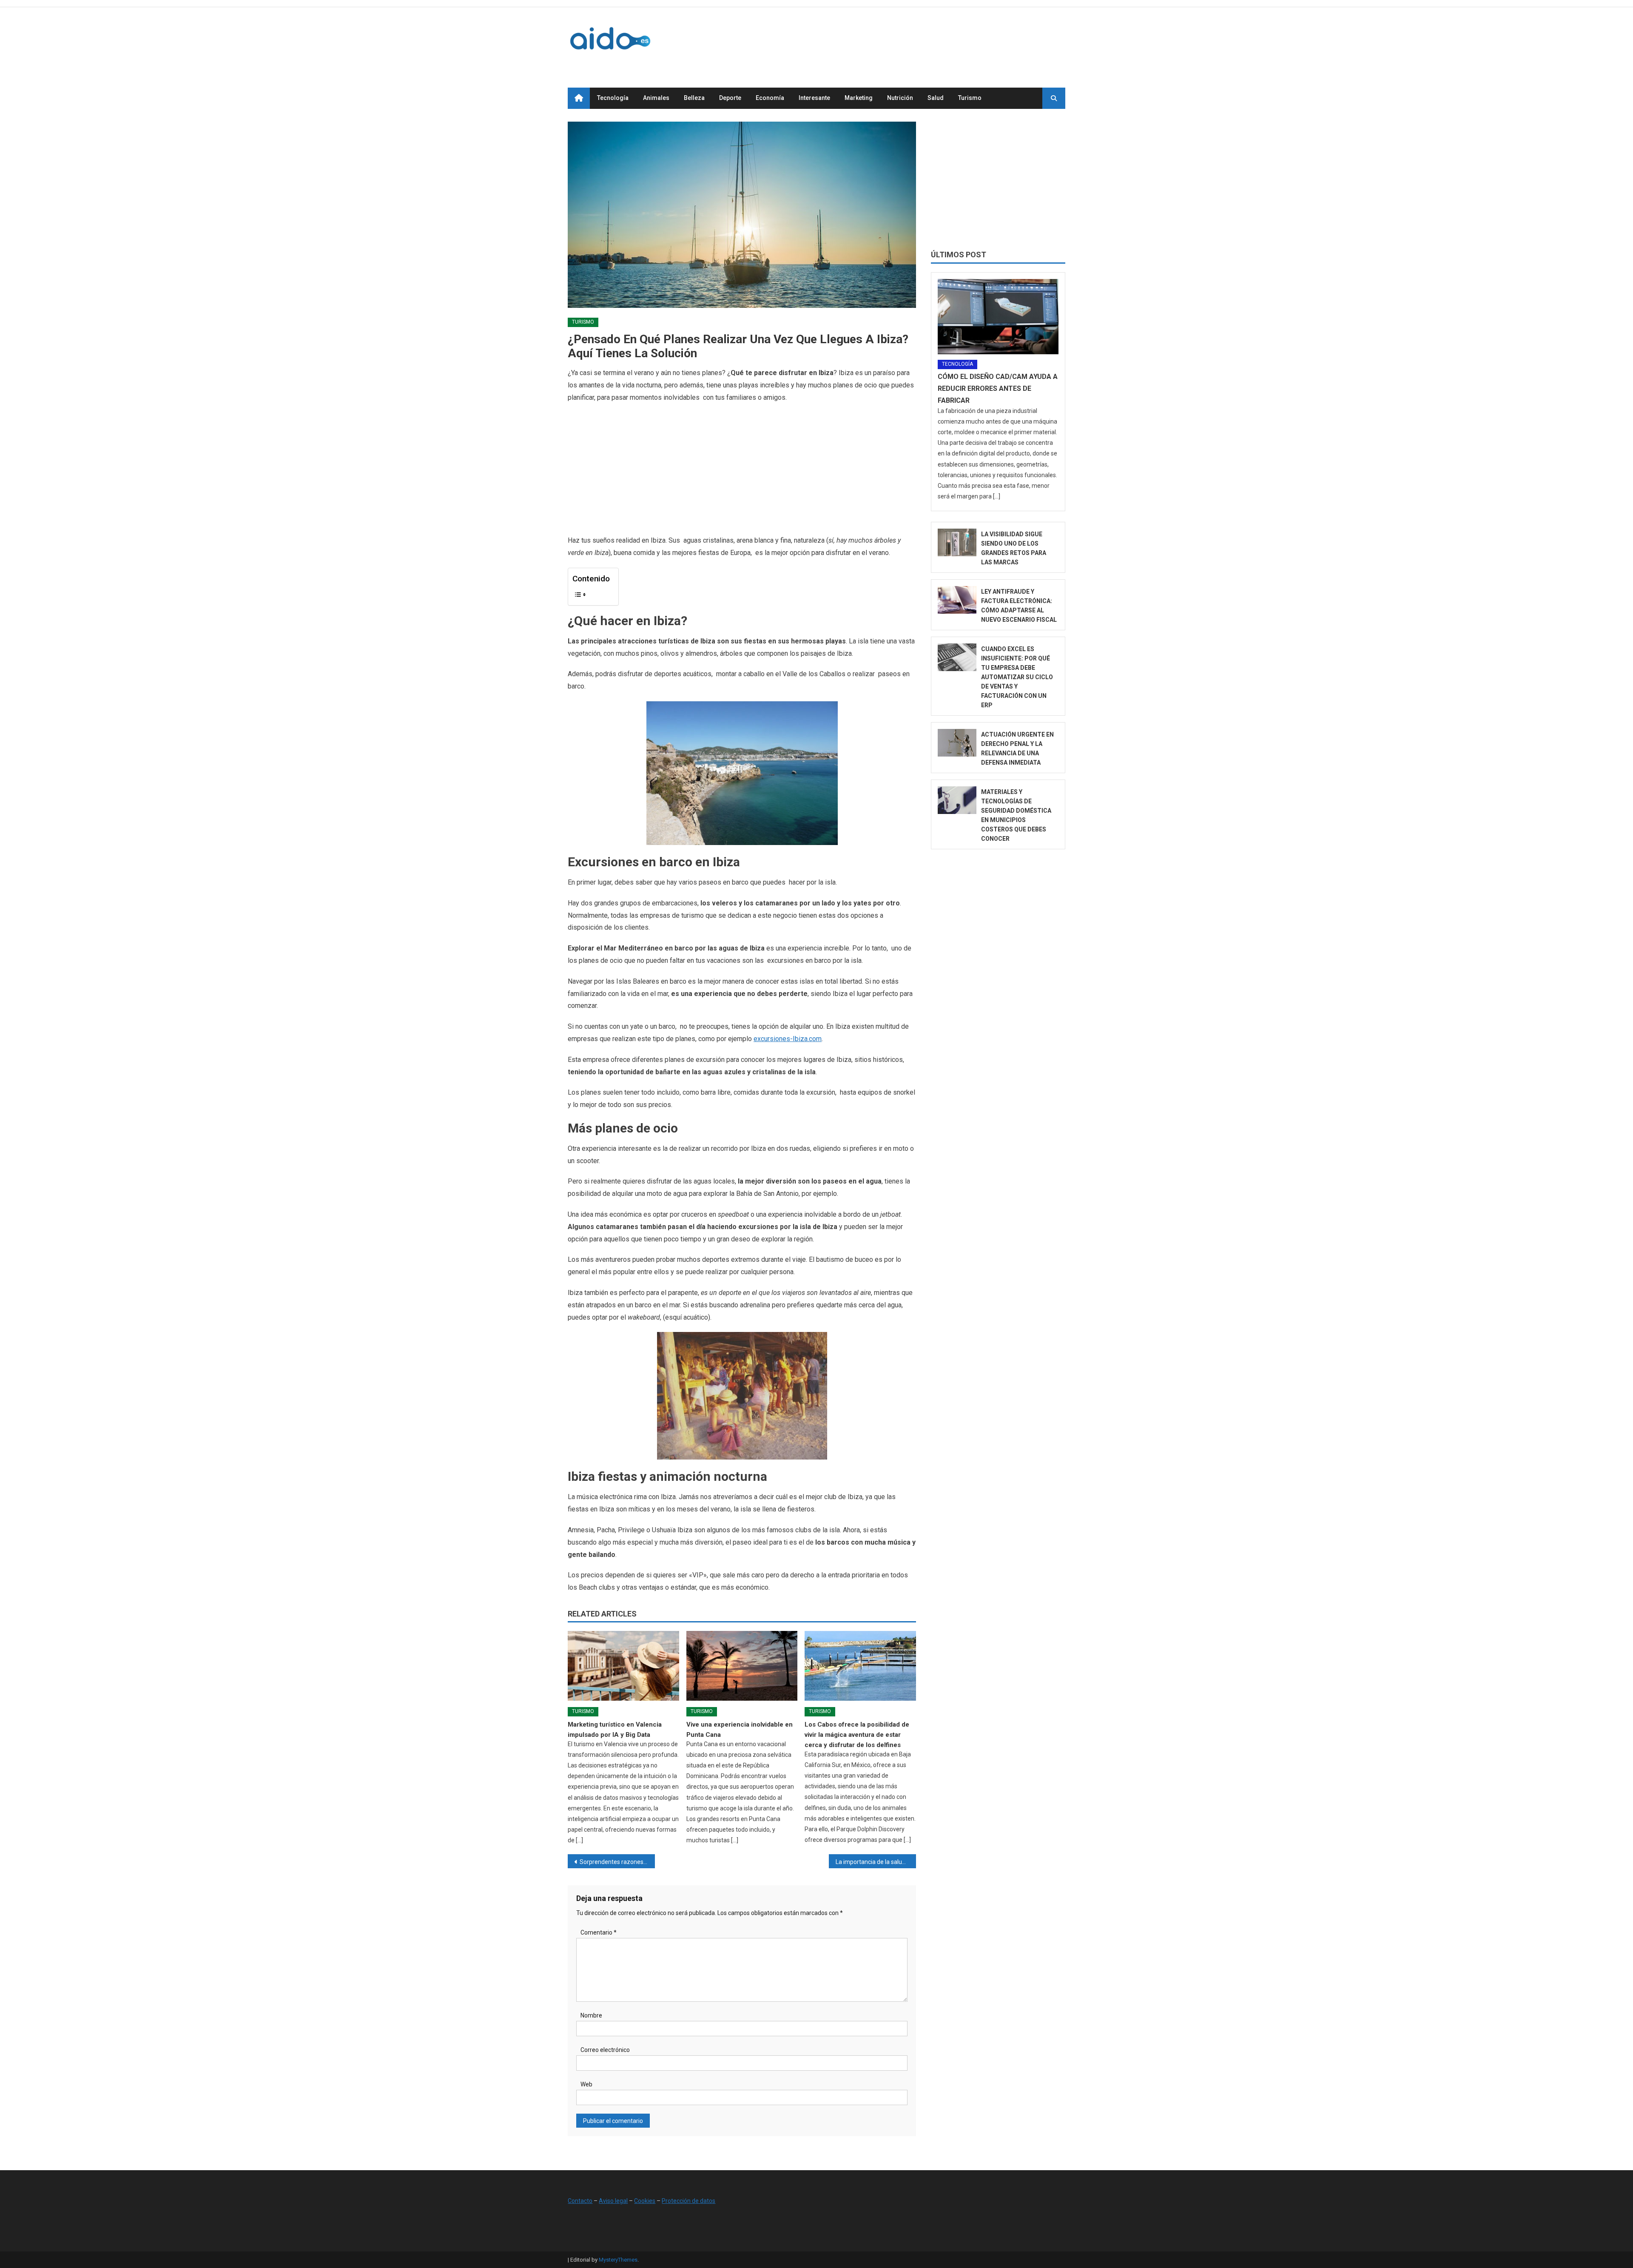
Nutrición (900, 98)
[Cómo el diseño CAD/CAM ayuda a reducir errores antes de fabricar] (998, 317)
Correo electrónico (605, 2050)
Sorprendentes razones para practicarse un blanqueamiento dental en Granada (617, 1862)
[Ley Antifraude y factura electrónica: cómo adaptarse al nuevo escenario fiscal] (957, 600)
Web (586, 2084)
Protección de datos (688, 2201)
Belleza (694, 98)
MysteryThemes (618, 2260)
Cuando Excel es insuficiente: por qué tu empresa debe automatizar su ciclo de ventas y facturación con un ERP (1017, 677)
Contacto (580, 2201)
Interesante (814, 98)
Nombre (591, 2015)
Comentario (599, 1932)
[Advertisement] (910, 38)
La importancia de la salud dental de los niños (876, 1862)
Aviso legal (613, 2201)
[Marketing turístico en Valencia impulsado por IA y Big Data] (623, 1666)
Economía (770, 98)
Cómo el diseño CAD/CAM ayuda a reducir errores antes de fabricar (998, 388)
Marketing (859, 98)
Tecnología (613, 98)
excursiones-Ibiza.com (788, 1039)
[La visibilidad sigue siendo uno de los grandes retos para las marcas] (957, 542)
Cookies (645, 2201)
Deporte (730, 98)
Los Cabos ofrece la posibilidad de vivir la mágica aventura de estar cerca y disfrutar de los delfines (857, 1735)
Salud (936, 98)
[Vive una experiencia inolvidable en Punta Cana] (742, 1666)
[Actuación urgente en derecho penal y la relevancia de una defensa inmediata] (957, 743)
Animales (656, 98)
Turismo (970, 98)
